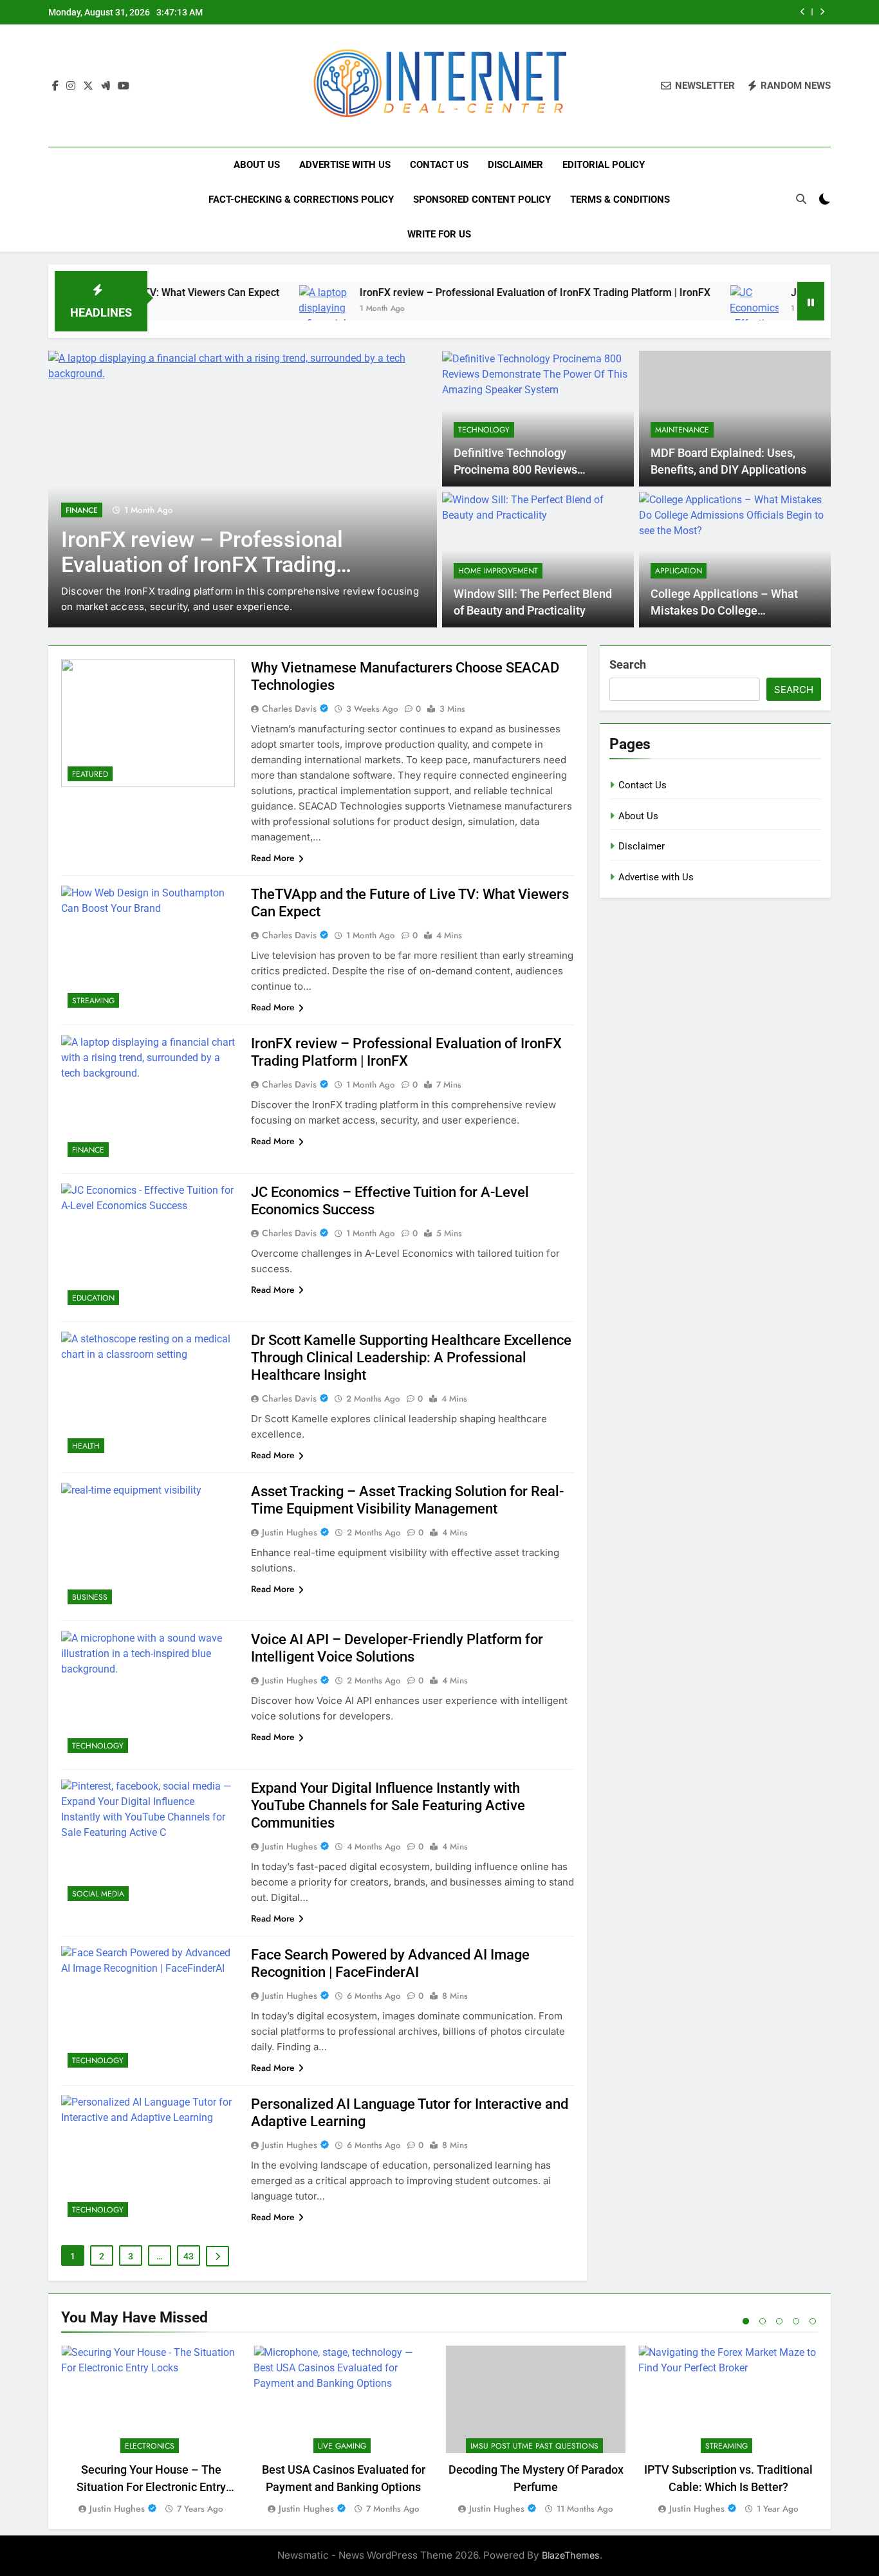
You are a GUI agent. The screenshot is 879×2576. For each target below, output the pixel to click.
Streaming (93, 1001)
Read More (273, 858)
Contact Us (439, 165)
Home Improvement (498, 571)
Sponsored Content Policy (482, 199)
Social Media (98, 1894)
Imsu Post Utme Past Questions (534, 2446)
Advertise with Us (345, 165)
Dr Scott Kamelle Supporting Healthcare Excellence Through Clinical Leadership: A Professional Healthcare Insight (411, 1357)
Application (679, 571)
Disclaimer (515, 165)
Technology (484, 430)
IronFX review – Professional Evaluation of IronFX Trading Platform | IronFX (476, 292)
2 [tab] (763, 2321)
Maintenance (682, 430)
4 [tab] (796, 2321)
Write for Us (439, 234)
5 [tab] (813, 2321)
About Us (257, 165)
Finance (82, 510)
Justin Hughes (290, 1532)
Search (628, 664)
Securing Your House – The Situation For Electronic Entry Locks (151, 2487)
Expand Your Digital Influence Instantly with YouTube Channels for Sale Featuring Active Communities (388, 1805)
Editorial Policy (604, 165)
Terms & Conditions (620, 199)
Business (90, 1597)
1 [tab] (746, 2321)
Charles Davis (289, 709)
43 (189, 2256)
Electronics (150, 2446)
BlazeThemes (571, 2555)
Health (86, 1446)
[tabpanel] (151, 2431)
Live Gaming (342, 2446)
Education (93, 1298)
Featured (90, 774)
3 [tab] (779, 2321)
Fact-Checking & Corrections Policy (301, 199)
